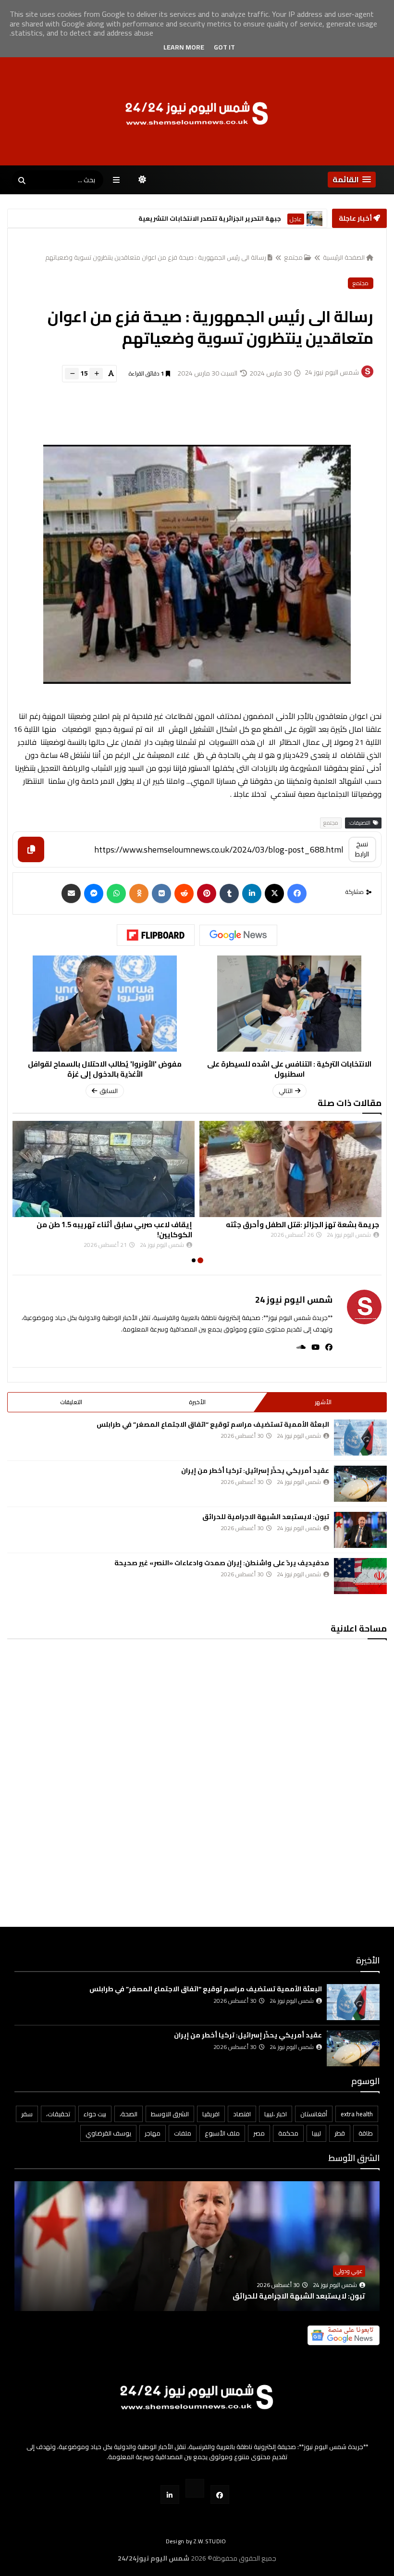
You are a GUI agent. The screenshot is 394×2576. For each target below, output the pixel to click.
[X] (274, 893)
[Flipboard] (156, 935)
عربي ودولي (349, 2271)
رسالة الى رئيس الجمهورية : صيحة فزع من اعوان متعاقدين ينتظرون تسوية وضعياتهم (156, 257)
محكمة (288, 2133)
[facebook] (326, 1347)
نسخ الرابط (362, 849)
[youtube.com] (195, 2488)
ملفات (183, 2133)
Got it (224, 47)
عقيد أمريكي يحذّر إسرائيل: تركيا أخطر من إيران (255, 1470)
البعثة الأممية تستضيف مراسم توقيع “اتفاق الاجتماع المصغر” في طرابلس (213, 1424)
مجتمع (293, 257)
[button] (352, 180)
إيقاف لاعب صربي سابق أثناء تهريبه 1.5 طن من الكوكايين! (242, 1230)
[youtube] (313, 1347)
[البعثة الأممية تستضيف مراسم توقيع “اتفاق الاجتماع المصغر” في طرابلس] (360, 1438)
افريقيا (211, 2114)
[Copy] (31, 849)
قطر (340, 2133)
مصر (259, 2133)
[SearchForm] (22, 181)
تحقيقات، (58, 2114)
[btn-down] (72, 374)
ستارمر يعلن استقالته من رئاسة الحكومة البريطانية (205, 219)
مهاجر (153, 2133)
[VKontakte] (161, 893)
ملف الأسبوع (222, 2133)
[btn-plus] (96, 374)
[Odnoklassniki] (139, 893)
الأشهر (323, 1402)
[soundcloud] (298, 1347)
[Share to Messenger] (94, 893)
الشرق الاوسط (170, 2114)
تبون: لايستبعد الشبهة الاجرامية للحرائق (266, 1517)
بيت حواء (95, 2114)
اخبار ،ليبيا (276, 2114)
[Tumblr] (229, 893)
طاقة (366, 2133)
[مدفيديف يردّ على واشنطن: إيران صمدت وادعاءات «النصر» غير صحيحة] (360, 1576)
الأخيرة (197, 1402)
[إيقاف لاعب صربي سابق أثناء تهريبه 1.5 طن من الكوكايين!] (231, 1169)
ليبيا (316, 2133)
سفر (27, 2114)
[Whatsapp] (116, 893)
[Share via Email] (71, 893)
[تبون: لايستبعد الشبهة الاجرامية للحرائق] (360, 1530)
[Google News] (238, 935)
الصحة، (129, 2114)
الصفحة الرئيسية (344, 257)
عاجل (296, 219)
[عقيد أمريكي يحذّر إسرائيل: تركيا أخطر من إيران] (360, 1484)
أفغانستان (314, 2114)
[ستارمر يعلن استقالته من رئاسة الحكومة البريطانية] (314, 219)
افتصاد (242, 2114)
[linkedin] (252, 893)
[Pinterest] (207, 893)
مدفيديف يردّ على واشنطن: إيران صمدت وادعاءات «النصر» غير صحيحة (222, 1563)
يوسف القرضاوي (108, 2133)
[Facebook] (297, 893)
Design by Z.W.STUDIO (196, 2541)
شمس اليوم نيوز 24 (294, 1300)
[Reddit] (184, 893)
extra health (357, 2114)
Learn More (184, 47)
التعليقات (71, 1402)
